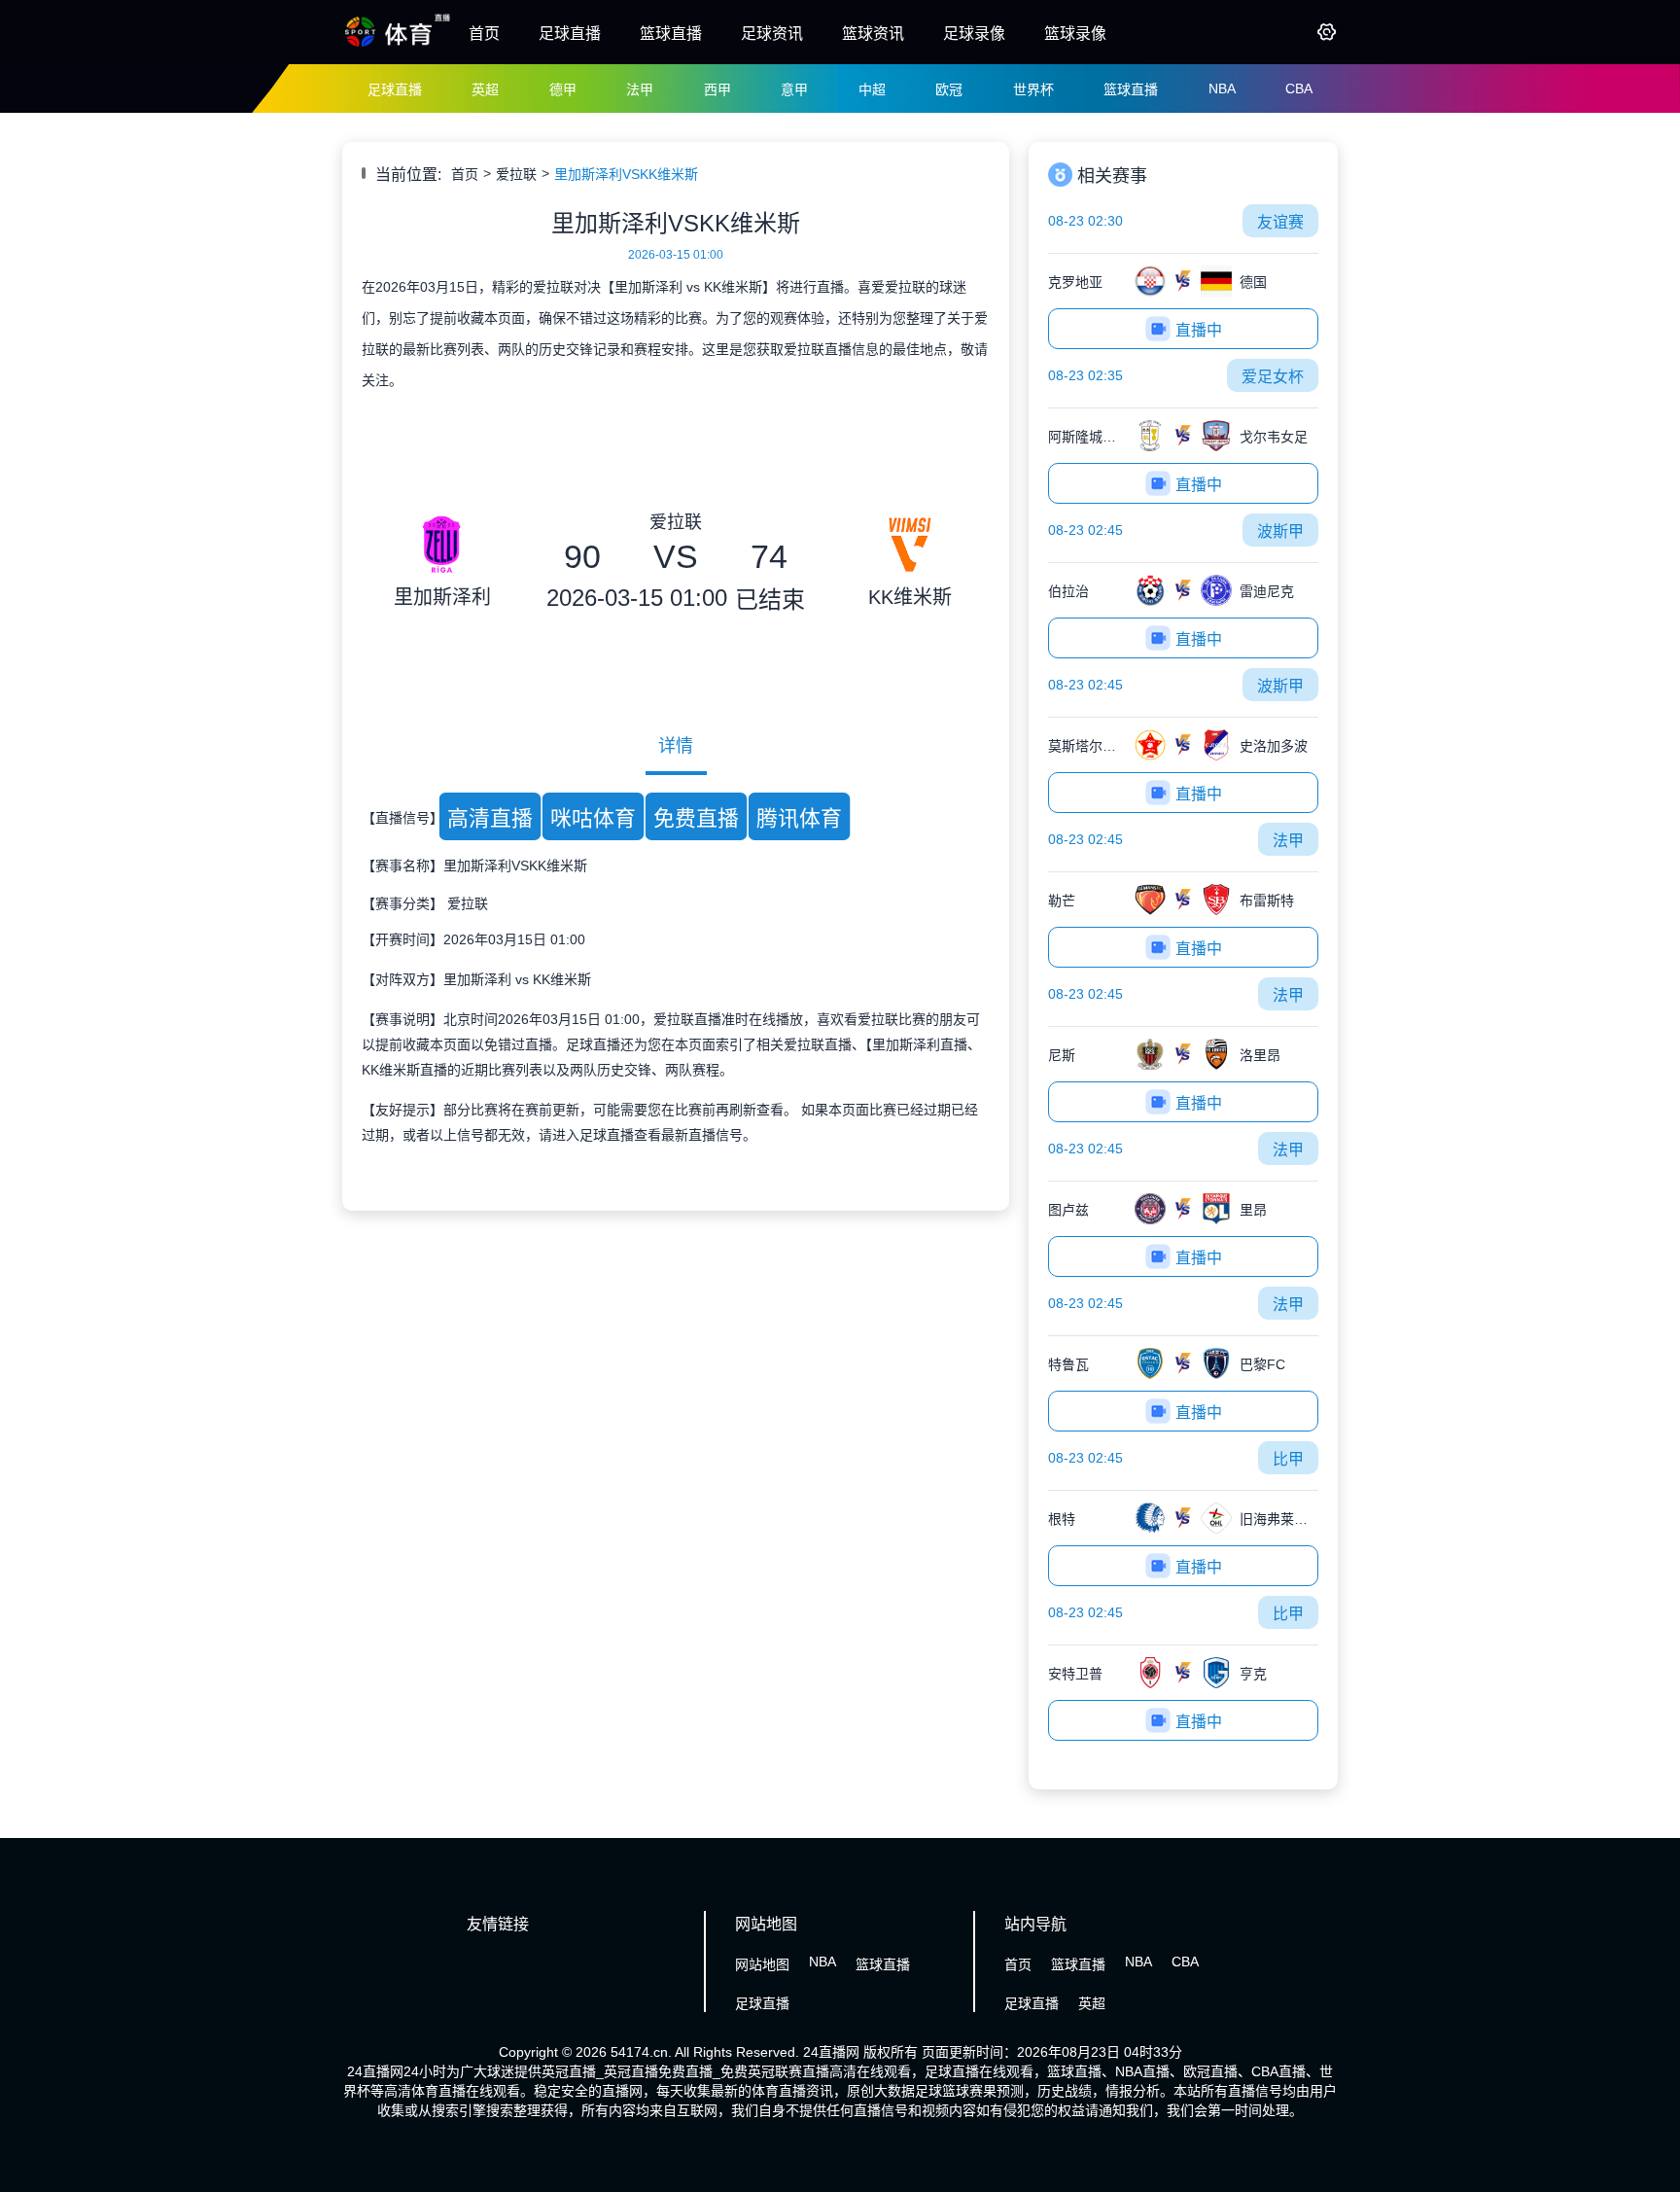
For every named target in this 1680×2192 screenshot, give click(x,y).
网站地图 (762, 1964)
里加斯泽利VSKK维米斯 (626, 174)
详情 (676, 746)
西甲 (717, 89)
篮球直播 (671, 34)
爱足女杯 (1273, 377)
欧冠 (949, 89)
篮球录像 (1075, 34)
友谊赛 (1280, 222)
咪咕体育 (593, 818)
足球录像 (974, 34)
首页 (484, 34)
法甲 (640, 89)
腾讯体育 (799, 818)
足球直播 (570, 34)
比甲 (1288, 1459)
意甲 (794, 89)
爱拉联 (516, 174)
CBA (1299, 88)
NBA (1222, 88)
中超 (872, 89)
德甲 (563, 89)
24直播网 (831, 2052)
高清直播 (490, 818)
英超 (485, 89)
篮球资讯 (873, 34)
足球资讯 (772, 34)
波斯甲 (1280, 531)
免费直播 (696, 818)
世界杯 (1033, 89)
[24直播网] (398, 46)
